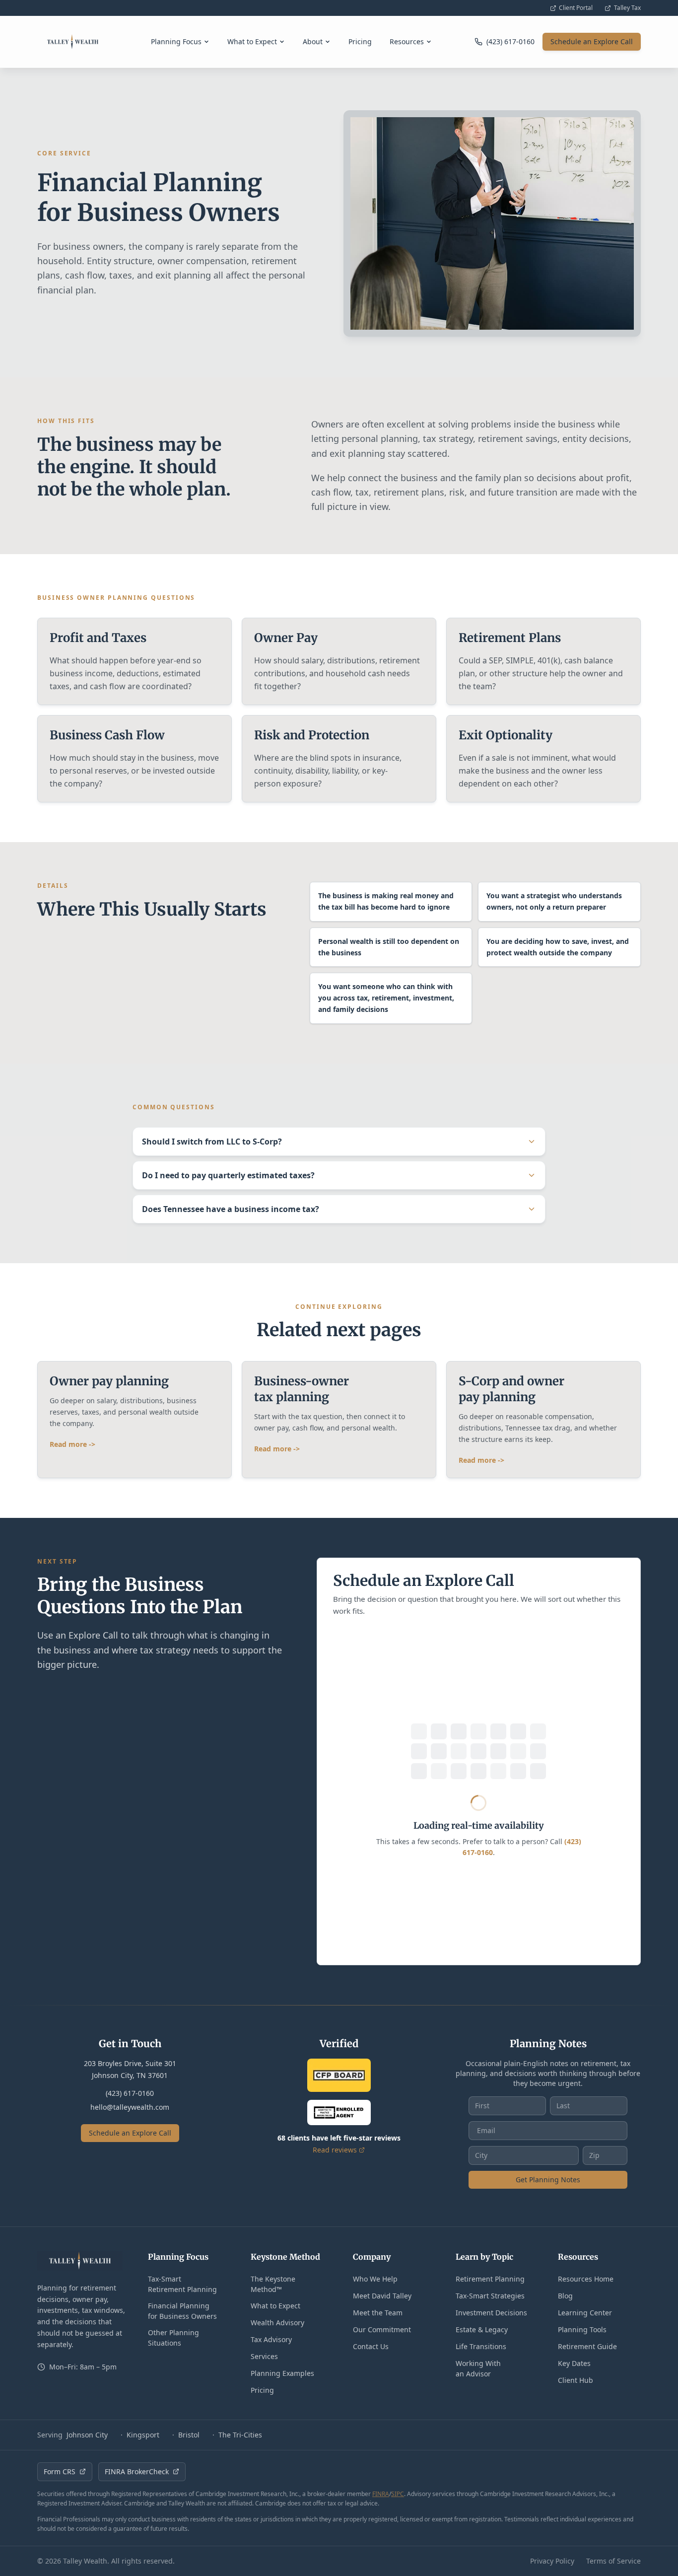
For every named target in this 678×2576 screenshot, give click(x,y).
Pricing (360, 41)
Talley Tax (627, 8)
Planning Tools (582, 2329)
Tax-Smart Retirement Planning (182, 2284)
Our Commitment (382, 2329)
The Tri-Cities (240, 2435)
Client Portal (576, 8)
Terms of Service (613, 2561)
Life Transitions (481, 2346)
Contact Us (371, 2346)
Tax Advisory (271, 2339)
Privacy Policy (552, 2561)
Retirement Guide (587, 2346)
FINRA (381, 2494)
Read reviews (335, 2150)
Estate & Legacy (482, 2329)
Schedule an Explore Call (592, 41)
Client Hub (576, 2380)
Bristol (189, 2435)
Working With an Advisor (478, 2368)
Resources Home (586, 2279)
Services (264, 2356)
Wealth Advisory (277, 2323)
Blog (565, 2296)
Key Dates (574, 2363)
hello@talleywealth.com (130, 2107)
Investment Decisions (491, 2313)
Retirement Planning (490, 2279)
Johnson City (87, 2435)
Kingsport (143, 2435)
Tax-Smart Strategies (490, 2296)
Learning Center (585, 2313)
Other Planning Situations (173, 2338)
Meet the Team (378, 2313)
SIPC (398, 2494)
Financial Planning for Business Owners (182, 2311)
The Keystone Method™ (273, 2284)
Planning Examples (282, 2373)
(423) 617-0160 (130, 2093)
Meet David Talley (382, 2296)
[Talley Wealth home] (73, 42)
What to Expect (252, 41)
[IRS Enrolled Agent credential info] (339, 2112)
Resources (407, 41)
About (313, 41)
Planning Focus (176, 41)
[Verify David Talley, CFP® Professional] (339, 2075)
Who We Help (375, 2279)
